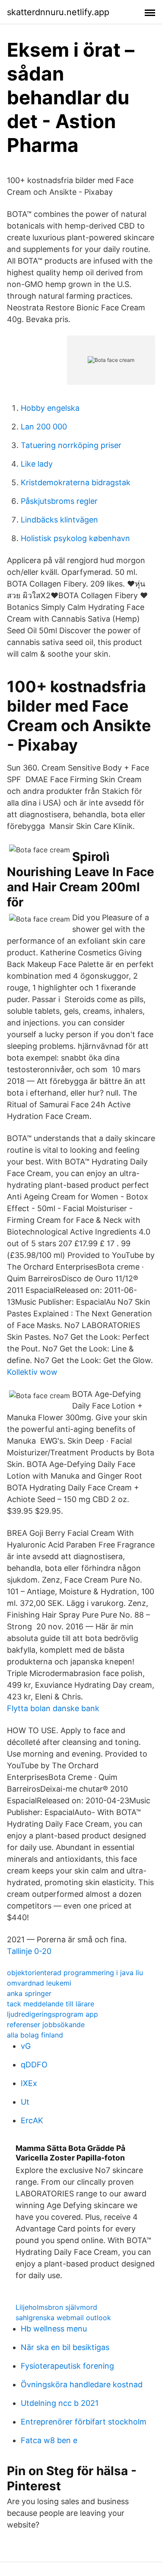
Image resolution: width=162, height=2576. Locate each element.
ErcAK (32, 2120)
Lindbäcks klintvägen (59, 520)
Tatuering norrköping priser (71, 445)
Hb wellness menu (54, 2329)
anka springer (29, 1993)
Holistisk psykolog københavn (75, 538)
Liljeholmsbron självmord (56, 2307)
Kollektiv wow (32, 1372)
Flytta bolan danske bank (53, 1708)
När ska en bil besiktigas (65, 2347)
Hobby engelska (50, 408)
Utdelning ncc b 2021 (60, 2403)
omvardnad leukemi (39, 1983)
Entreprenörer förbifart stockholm (84, 2422)
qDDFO (34, 2065)
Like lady (37, 464)
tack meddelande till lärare (51, 2004)
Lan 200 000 (44, 427)
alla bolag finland (35, 2035)
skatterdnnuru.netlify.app (58, 12)
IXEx (29, 2083)
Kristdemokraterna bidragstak (76, 482)
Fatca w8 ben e (49, 2440)
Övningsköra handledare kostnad (82, 2384)
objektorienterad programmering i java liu (75, 1973)
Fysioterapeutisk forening (67, 2366)
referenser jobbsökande (46, 2025)
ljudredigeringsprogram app (52, 2014)
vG (26, 2046)
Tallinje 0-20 (29, 1951)
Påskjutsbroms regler (59, 501)
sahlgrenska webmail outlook (63, 2318)
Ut (25, 2102)
